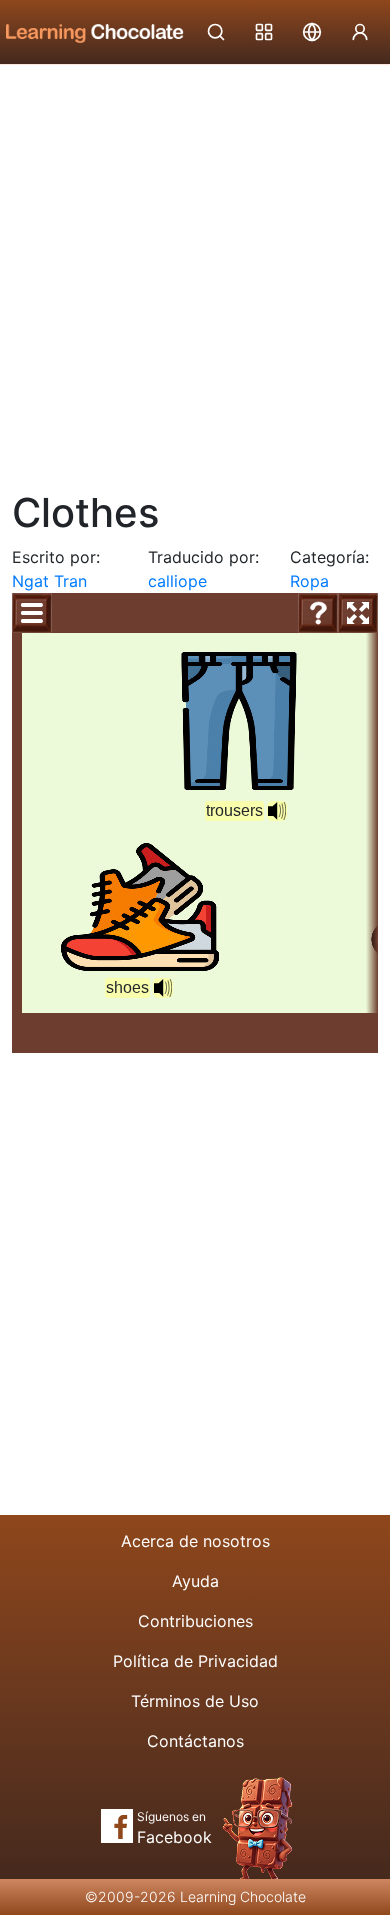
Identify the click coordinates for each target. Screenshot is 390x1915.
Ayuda (195, 1581)
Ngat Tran (49, 581)
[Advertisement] (195, 270)
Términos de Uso (195, 1701)
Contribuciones (195, 1621)
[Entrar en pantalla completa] (358, 613)
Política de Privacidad (195, 1661)
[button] (277, 811)
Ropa (309, 581)
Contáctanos (195, 1741)
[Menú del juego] (32, 613)
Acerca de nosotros (195, 1541)
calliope (177, 581)
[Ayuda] (318, 613)
